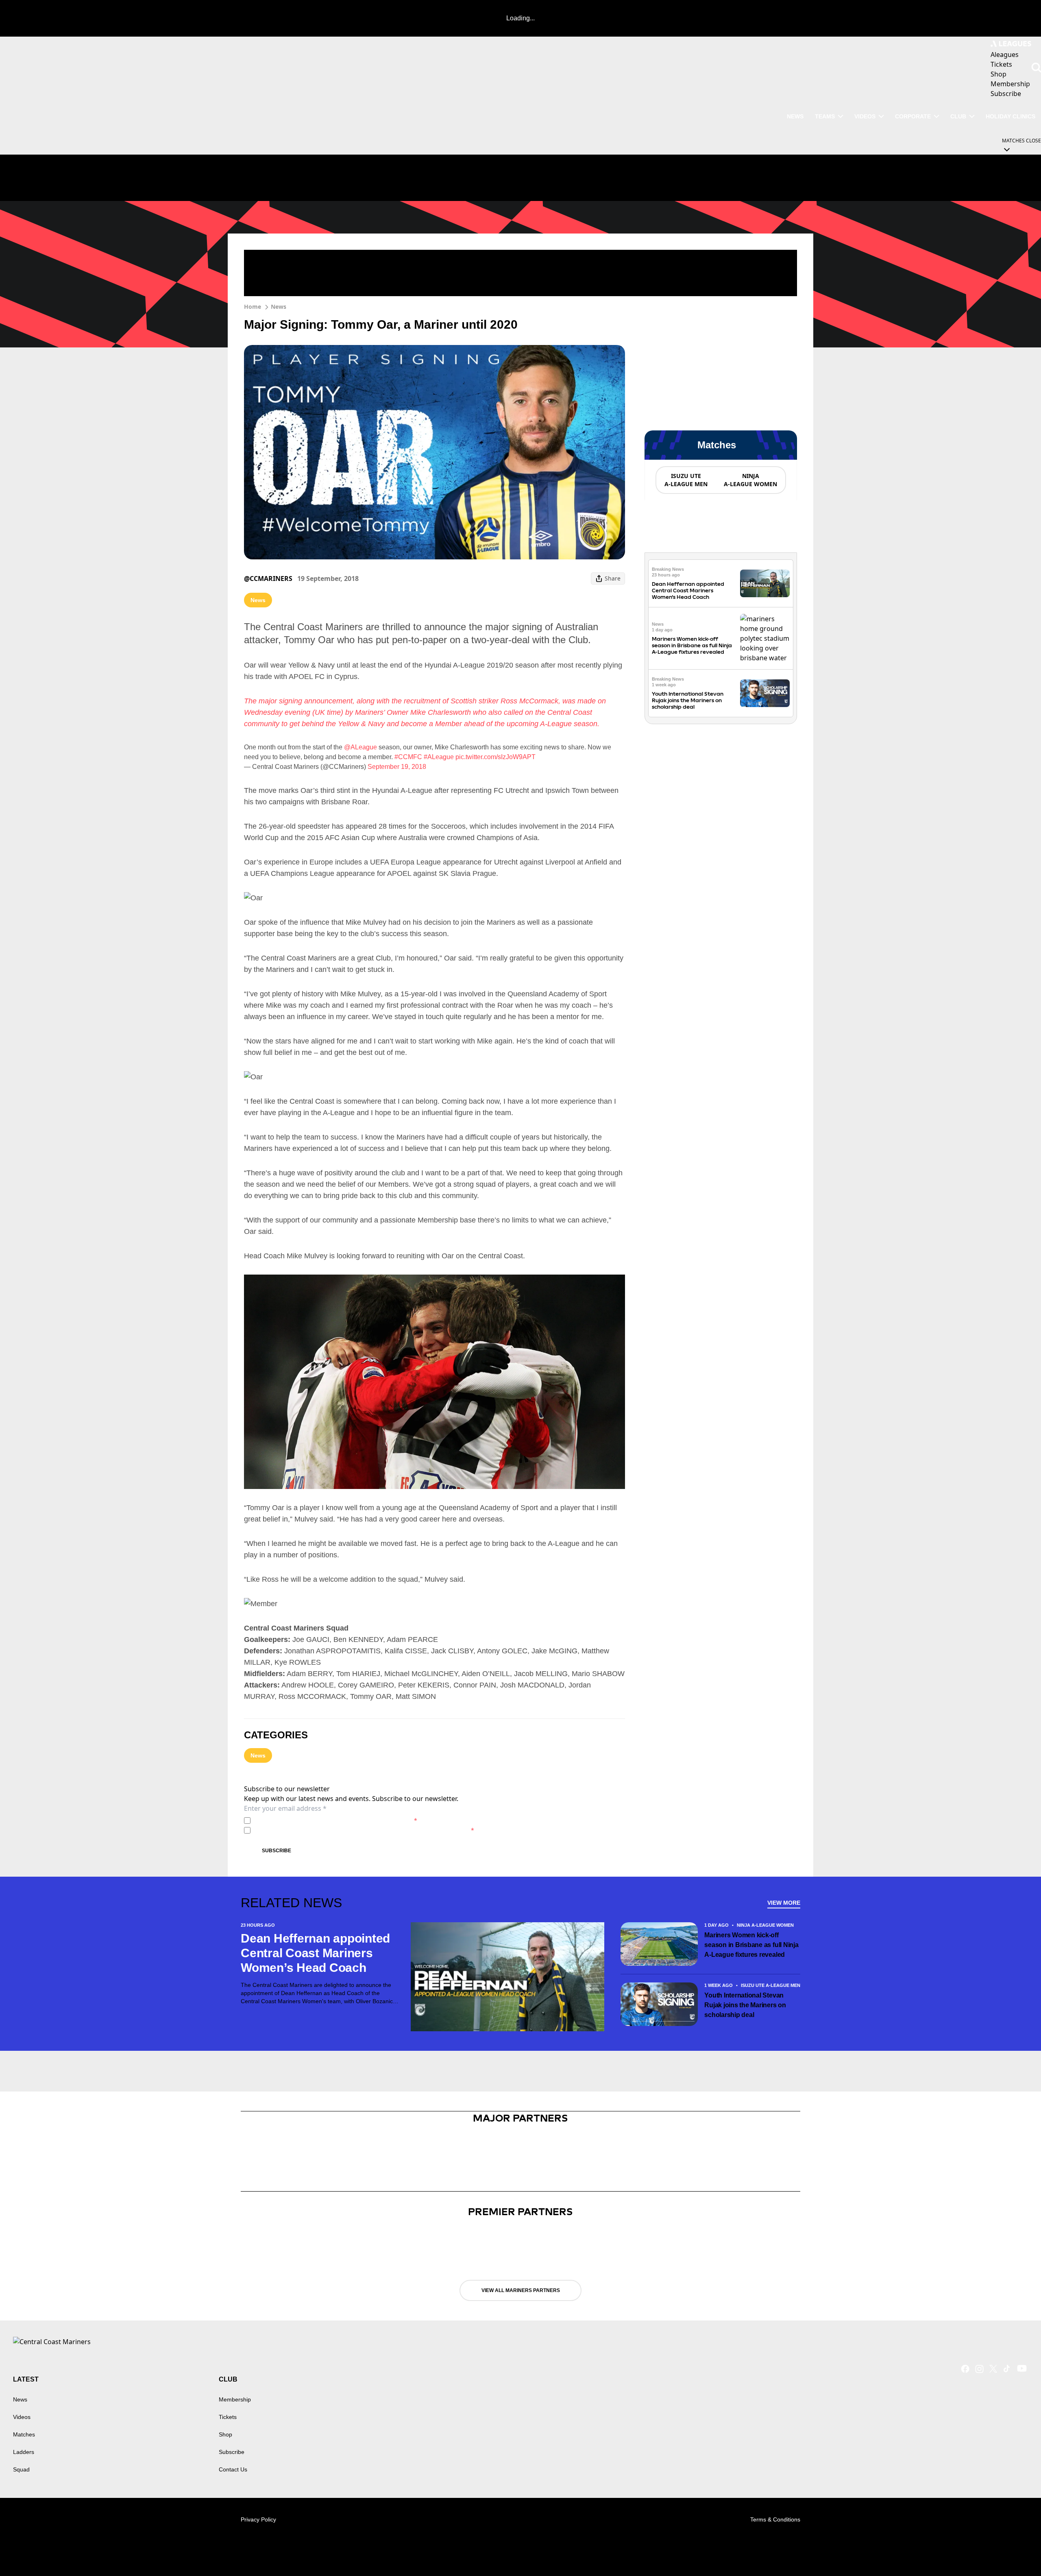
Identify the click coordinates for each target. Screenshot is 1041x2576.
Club (958, 116)
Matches (24, 2434)
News (279, 307)
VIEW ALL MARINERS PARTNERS (521, 2290)
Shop (225, 2434)
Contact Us (233, 2469)
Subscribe (277, 1851)
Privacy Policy (310, 1820)
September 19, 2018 (397, 767)
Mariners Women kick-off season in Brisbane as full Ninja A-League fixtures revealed (692, 645)
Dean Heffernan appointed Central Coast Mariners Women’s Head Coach (688, 591)
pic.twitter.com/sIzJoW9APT (495, 757)
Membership (235, 2399)
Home (253, 307)
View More (784, 1903)
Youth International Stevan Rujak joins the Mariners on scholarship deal (688, 700)
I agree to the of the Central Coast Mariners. (335, 1820)
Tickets (228, 2417)
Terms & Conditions (775, 2519)
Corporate (913, 116)
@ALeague (360, 747)
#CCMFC (408, 757)
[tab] (686, 480)
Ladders (24, 2452)
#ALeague (439, 757)
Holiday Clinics (1011, 116)
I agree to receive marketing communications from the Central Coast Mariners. (364, 1830)
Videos (865, 116)
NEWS (795, 116)
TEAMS (825, 116)
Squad (21, 2469)
